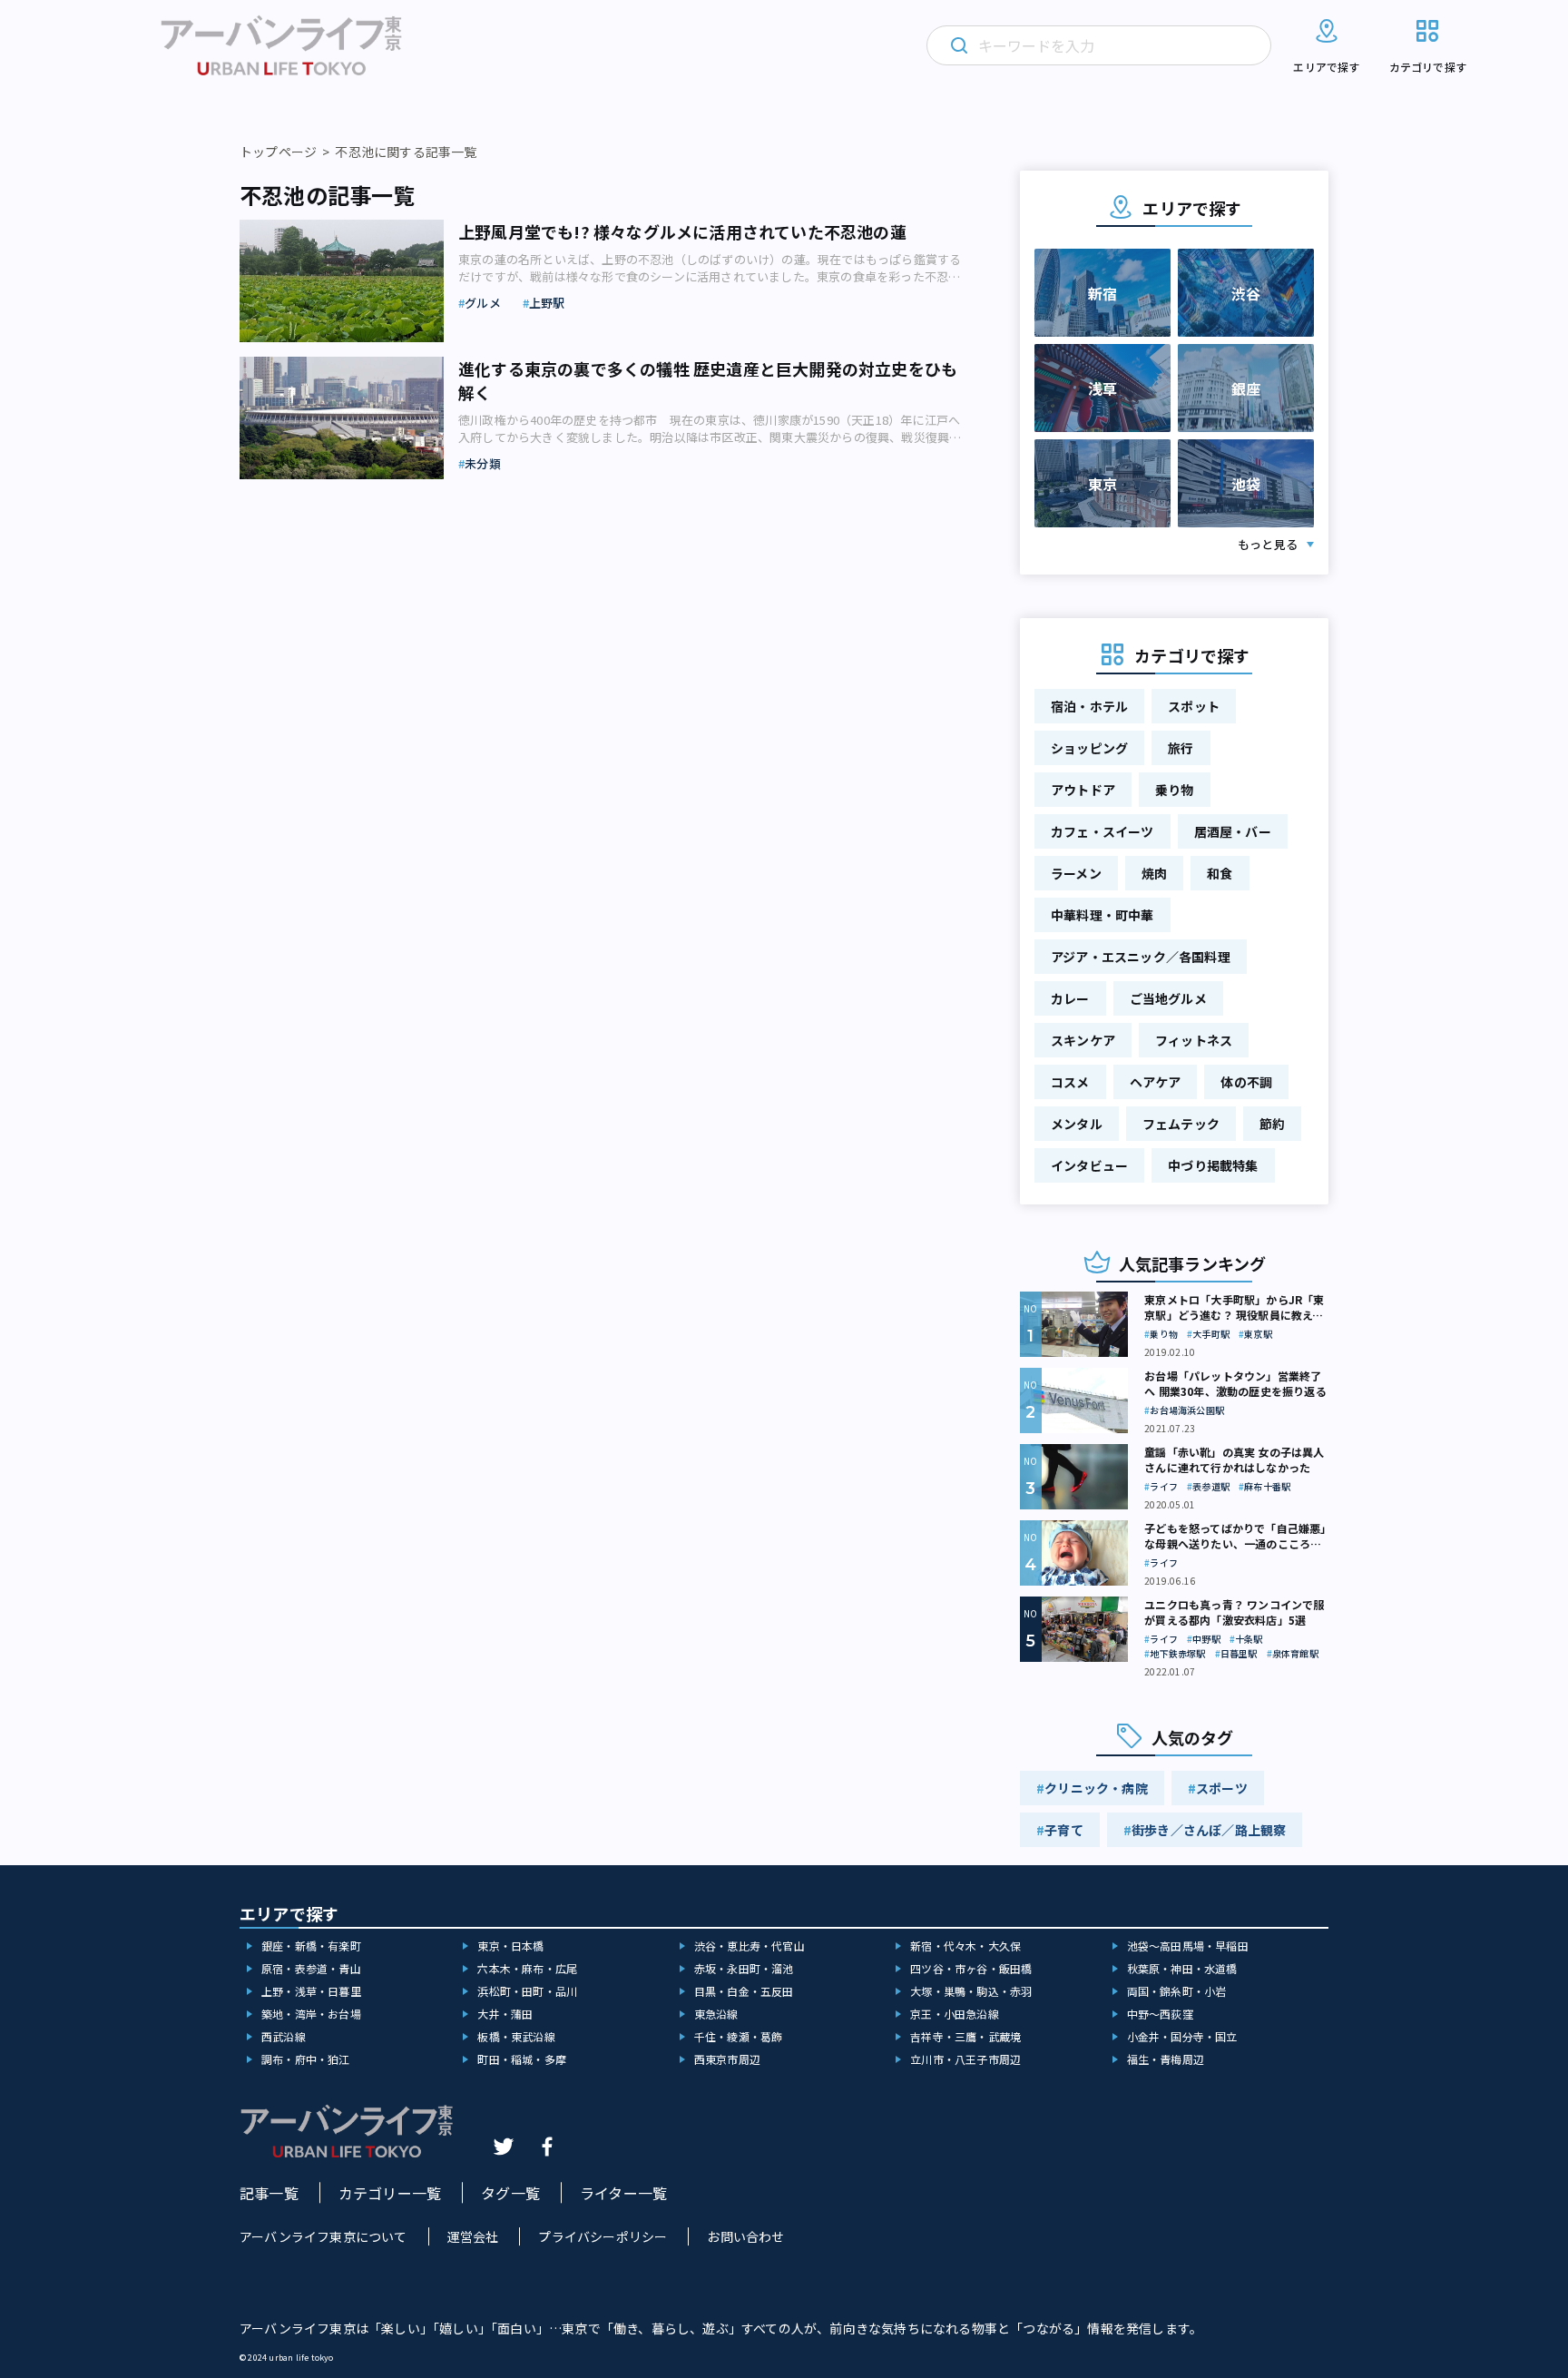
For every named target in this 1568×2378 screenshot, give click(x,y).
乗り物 (1175, 790)
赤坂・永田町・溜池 (744, 1968)
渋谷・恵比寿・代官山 (750, 1946)
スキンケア (1083, 1040)
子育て (1064, 1830)
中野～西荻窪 (1160, 2014)
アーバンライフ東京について (323, 2236)
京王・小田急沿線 (955, 2014)
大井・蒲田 (505, 2014)
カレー (1070, 998)
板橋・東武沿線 (516, 2036)
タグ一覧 (510, 2193)
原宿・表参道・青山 (311, 1968)
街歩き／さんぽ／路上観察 (1209, 1830)
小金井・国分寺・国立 (1182, 2036)
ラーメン (1076, 873)
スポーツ (1222, 1788)
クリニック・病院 (1096, 1788)
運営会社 (473, 2236)
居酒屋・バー (1233, 831)
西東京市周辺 (727, 2059)
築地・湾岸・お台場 (311, 2014)
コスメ (1070, 1082)
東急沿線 (716, 2014)
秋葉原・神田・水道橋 (1182, 1968)
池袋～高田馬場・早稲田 (1188, 1946)
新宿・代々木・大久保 (965, 1946)
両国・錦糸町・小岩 (1177, 1991)
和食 (1220, 873)
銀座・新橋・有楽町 (311, 1946)
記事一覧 (269, 2193)
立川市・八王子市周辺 (965, 2059)
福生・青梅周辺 (1166, 2059)
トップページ (278, 152)
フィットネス (1194, 1040)
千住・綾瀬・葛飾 (739, 2036)
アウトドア (1083, 790)
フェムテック (1181, 1124)
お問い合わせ (745, 2236)
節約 (1272, 1124)
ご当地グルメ (1168, 998)
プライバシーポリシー (603, 2236)
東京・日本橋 (510, 1946)
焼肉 (1154, 873)
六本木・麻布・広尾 (527, 1968)
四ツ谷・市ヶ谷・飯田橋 (971, 1968)
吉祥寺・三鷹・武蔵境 (965, 2036)
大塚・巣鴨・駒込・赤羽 (971, 1991)
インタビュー (1089, 1165)
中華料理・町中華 (1102, 915)
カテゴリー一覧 (390, 2193)
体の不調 (1246, 1082)
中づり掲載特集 (1213, 1165)
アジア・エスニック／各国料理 (1141, 957)
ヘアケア (1156, 1082)
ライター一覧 (623, 2193)
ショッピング (1089, 748)
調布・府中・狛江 (306, 2059)
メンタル (1077, 1124)
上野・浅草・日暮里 (311, 1991)
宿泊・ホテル (1089, 706)
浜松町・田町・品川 (527, 1991)
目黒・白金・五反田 (744, 1991)
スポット (1194, 706)
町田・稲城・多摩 (522, 2059)
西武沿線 (284, 2036)
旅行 (1181, 748)
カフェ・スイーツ (1102, 831)
